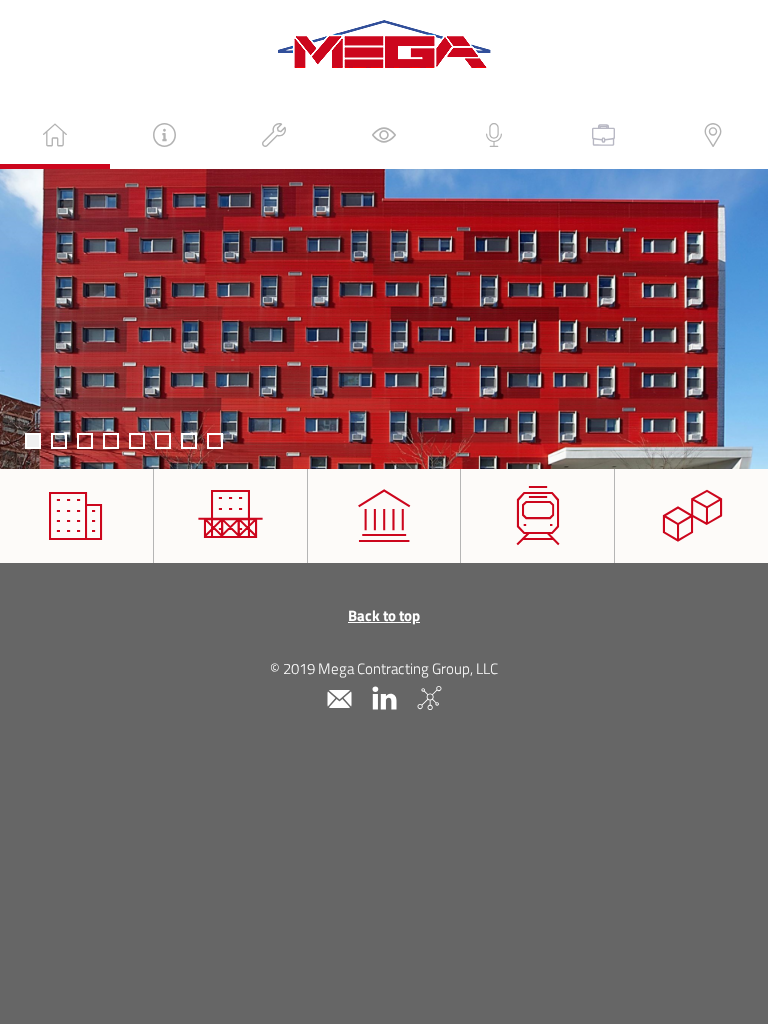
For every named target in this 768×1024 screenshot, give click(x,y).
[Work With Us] (604, 135)
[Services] (274, 135)
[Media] (494, 135)
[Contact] (713, 135)
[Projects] (384, 135)
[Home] (55, 135)
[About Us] (165, 135)
